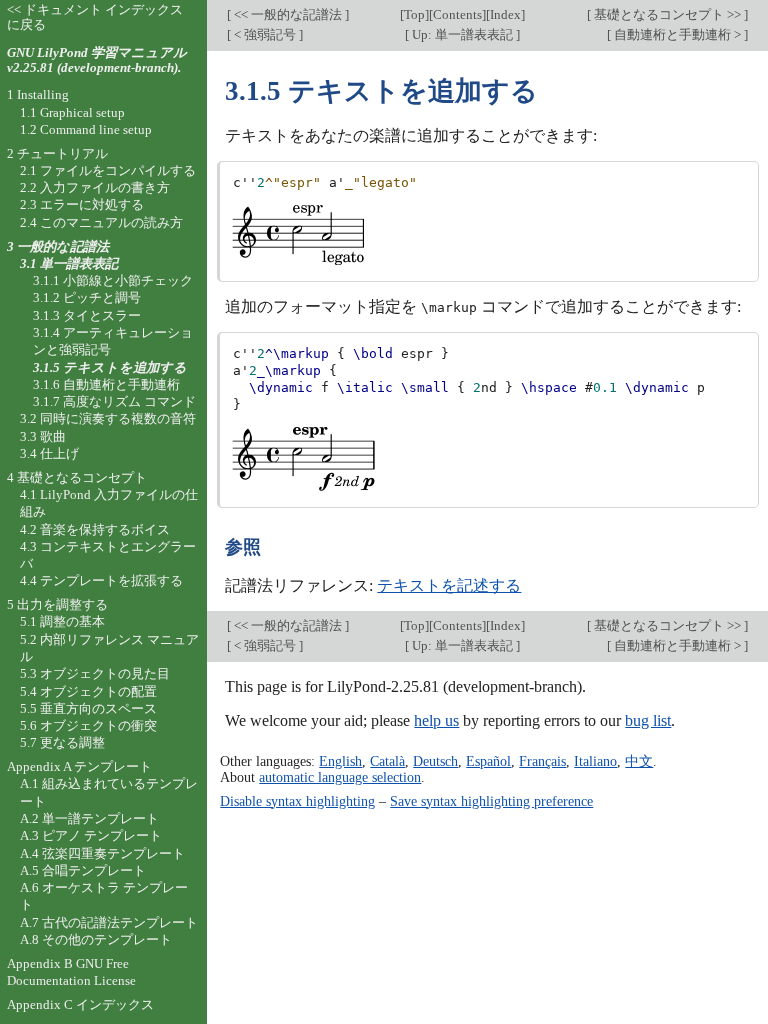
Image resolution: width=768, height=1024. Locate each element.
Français (542, 761)
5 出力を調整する (57, 604)
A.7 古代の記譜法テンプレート (109, 922)
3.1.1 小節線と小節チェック (113, 280)
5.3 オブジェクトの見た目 (95, 673)
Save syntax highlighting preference (491, 801)
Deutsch (435, 761)
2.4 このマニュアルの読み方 (101, 222)
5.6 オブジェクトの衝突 (88, 725)
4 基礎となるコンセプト (77, 477)
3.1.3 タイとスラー (87, 315)
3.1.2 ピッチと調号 (87, 297)
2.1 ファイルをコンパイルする (108, 170)
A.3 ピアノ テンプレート (91, 835)
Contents (457, 14)
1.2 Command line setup (86, 129)
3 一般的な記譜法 (58, 246)
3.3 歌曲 (43, 436)
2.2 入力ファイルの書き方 (95, 187)
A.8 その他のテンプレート (96, 939)
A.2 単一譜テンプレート (89, 818)
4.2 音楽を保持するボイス (95, 529)
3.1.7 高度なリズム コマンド (114, 401)
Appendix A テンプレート (79, 766)
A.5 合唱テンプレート (83, 870)
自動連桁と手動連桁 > (677, 34)
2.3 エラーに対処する (82, 204)
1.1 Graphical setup (72, 112)
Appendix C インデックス (80, 1004)
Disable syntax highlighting (297, 801)
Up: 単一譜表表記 (462, 34)
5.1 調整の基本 (62, 621)
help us (436, 720)
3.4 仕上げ (49, 453)
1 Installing (38, 94)
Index (505, 14)
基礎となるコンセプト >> (667, 14)
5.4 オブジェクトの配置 (88, 691)
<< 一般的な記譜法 (288, 14)
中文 (639, 761)
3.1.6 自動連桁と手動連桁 (106, 384)
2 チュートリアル (57, 153)
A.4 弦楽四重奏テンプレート (102, 853)
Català (387, 761)
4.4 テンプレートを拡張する (101, 580)
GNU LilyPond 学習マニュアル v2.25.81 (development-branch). (97, 60)
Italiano (595, 761)
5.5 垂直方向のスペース (88, 708)
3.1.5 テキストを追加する (110, 367)
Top (414, 14)
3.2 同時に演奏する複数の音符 (108, 418)
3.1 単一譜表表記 (69, 263)
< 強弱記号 (265, 34)
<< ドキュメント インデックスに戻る (95, 17)
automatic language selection (340, 777)
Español (488, 761)
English (340, 761)
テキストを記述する (449, 585)
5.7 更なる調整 (62, 742)
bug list (648, 720)
